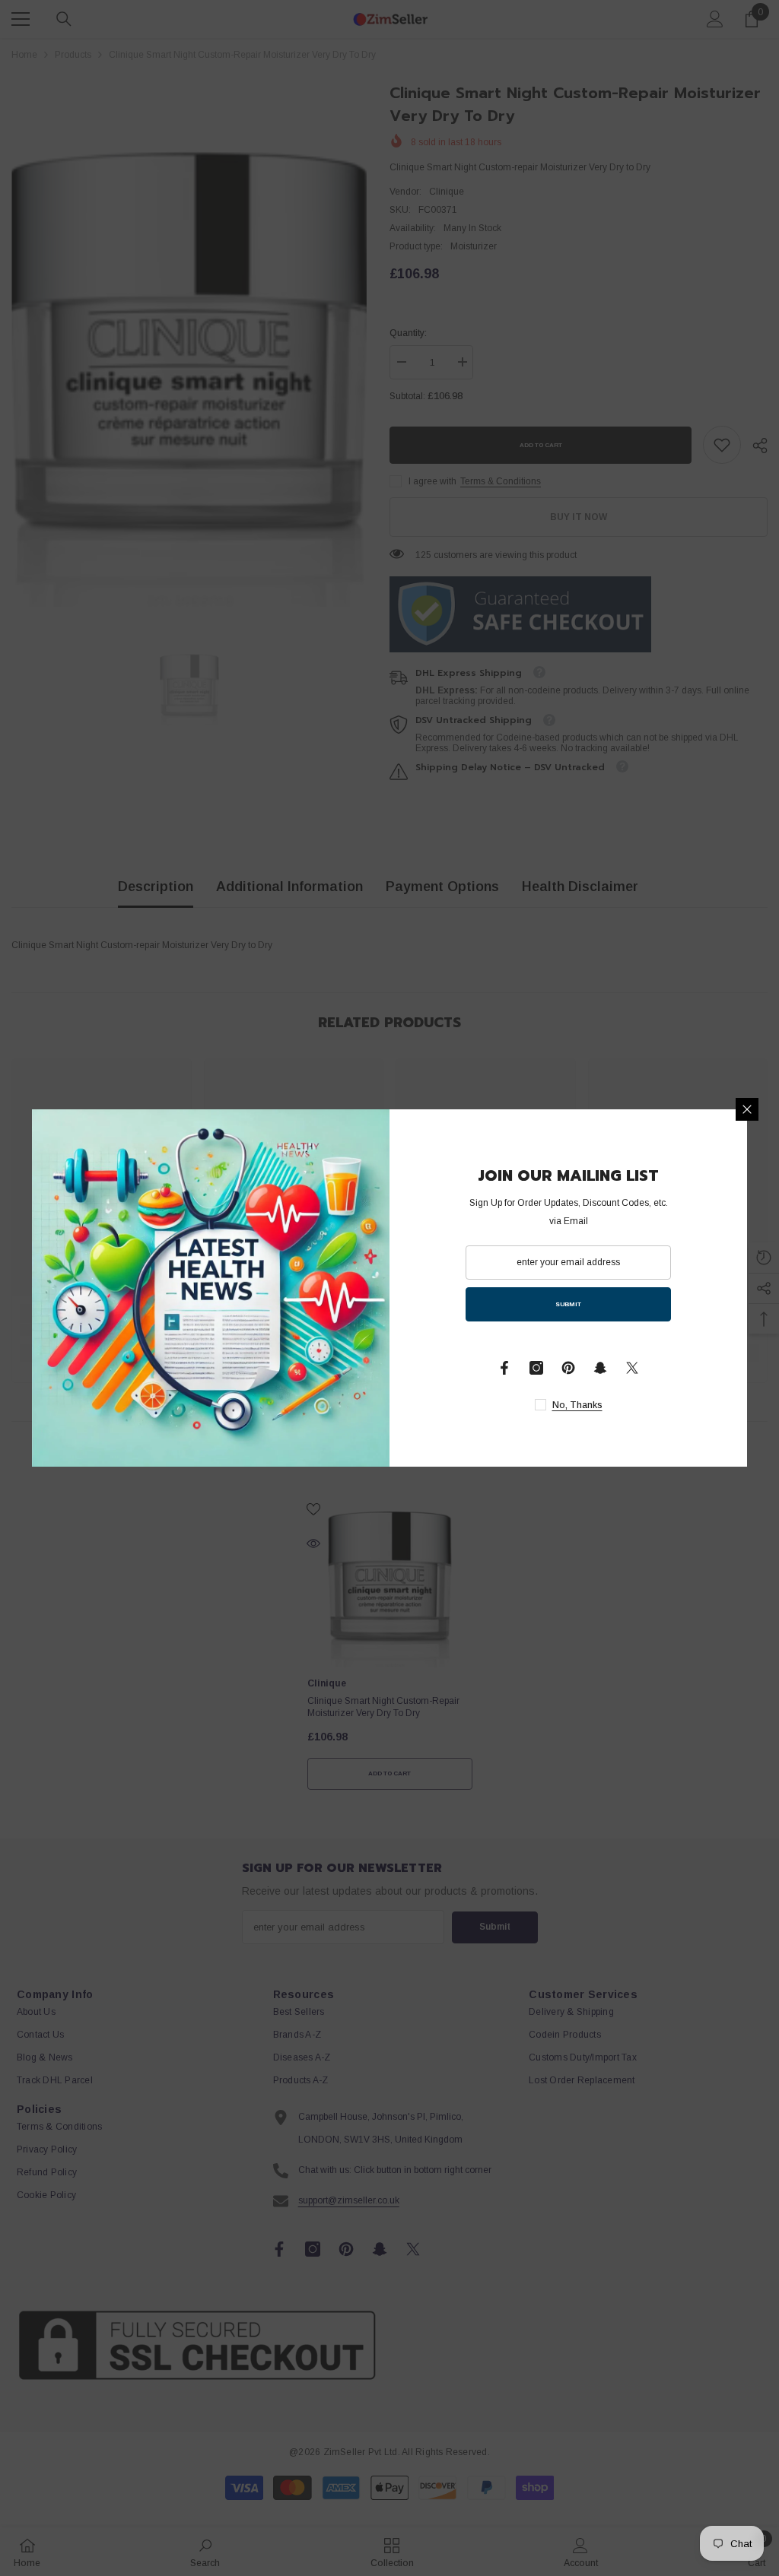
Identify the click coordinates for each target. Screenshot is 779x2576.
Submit (568, 1304)
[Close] (747, 1109)
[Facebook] (504, 1368)
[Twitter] (632, 1368)
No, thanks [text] (577, 1405)
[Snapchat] (600, 1368)
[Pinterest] (568, 1368)
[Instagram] (536, 1368)
